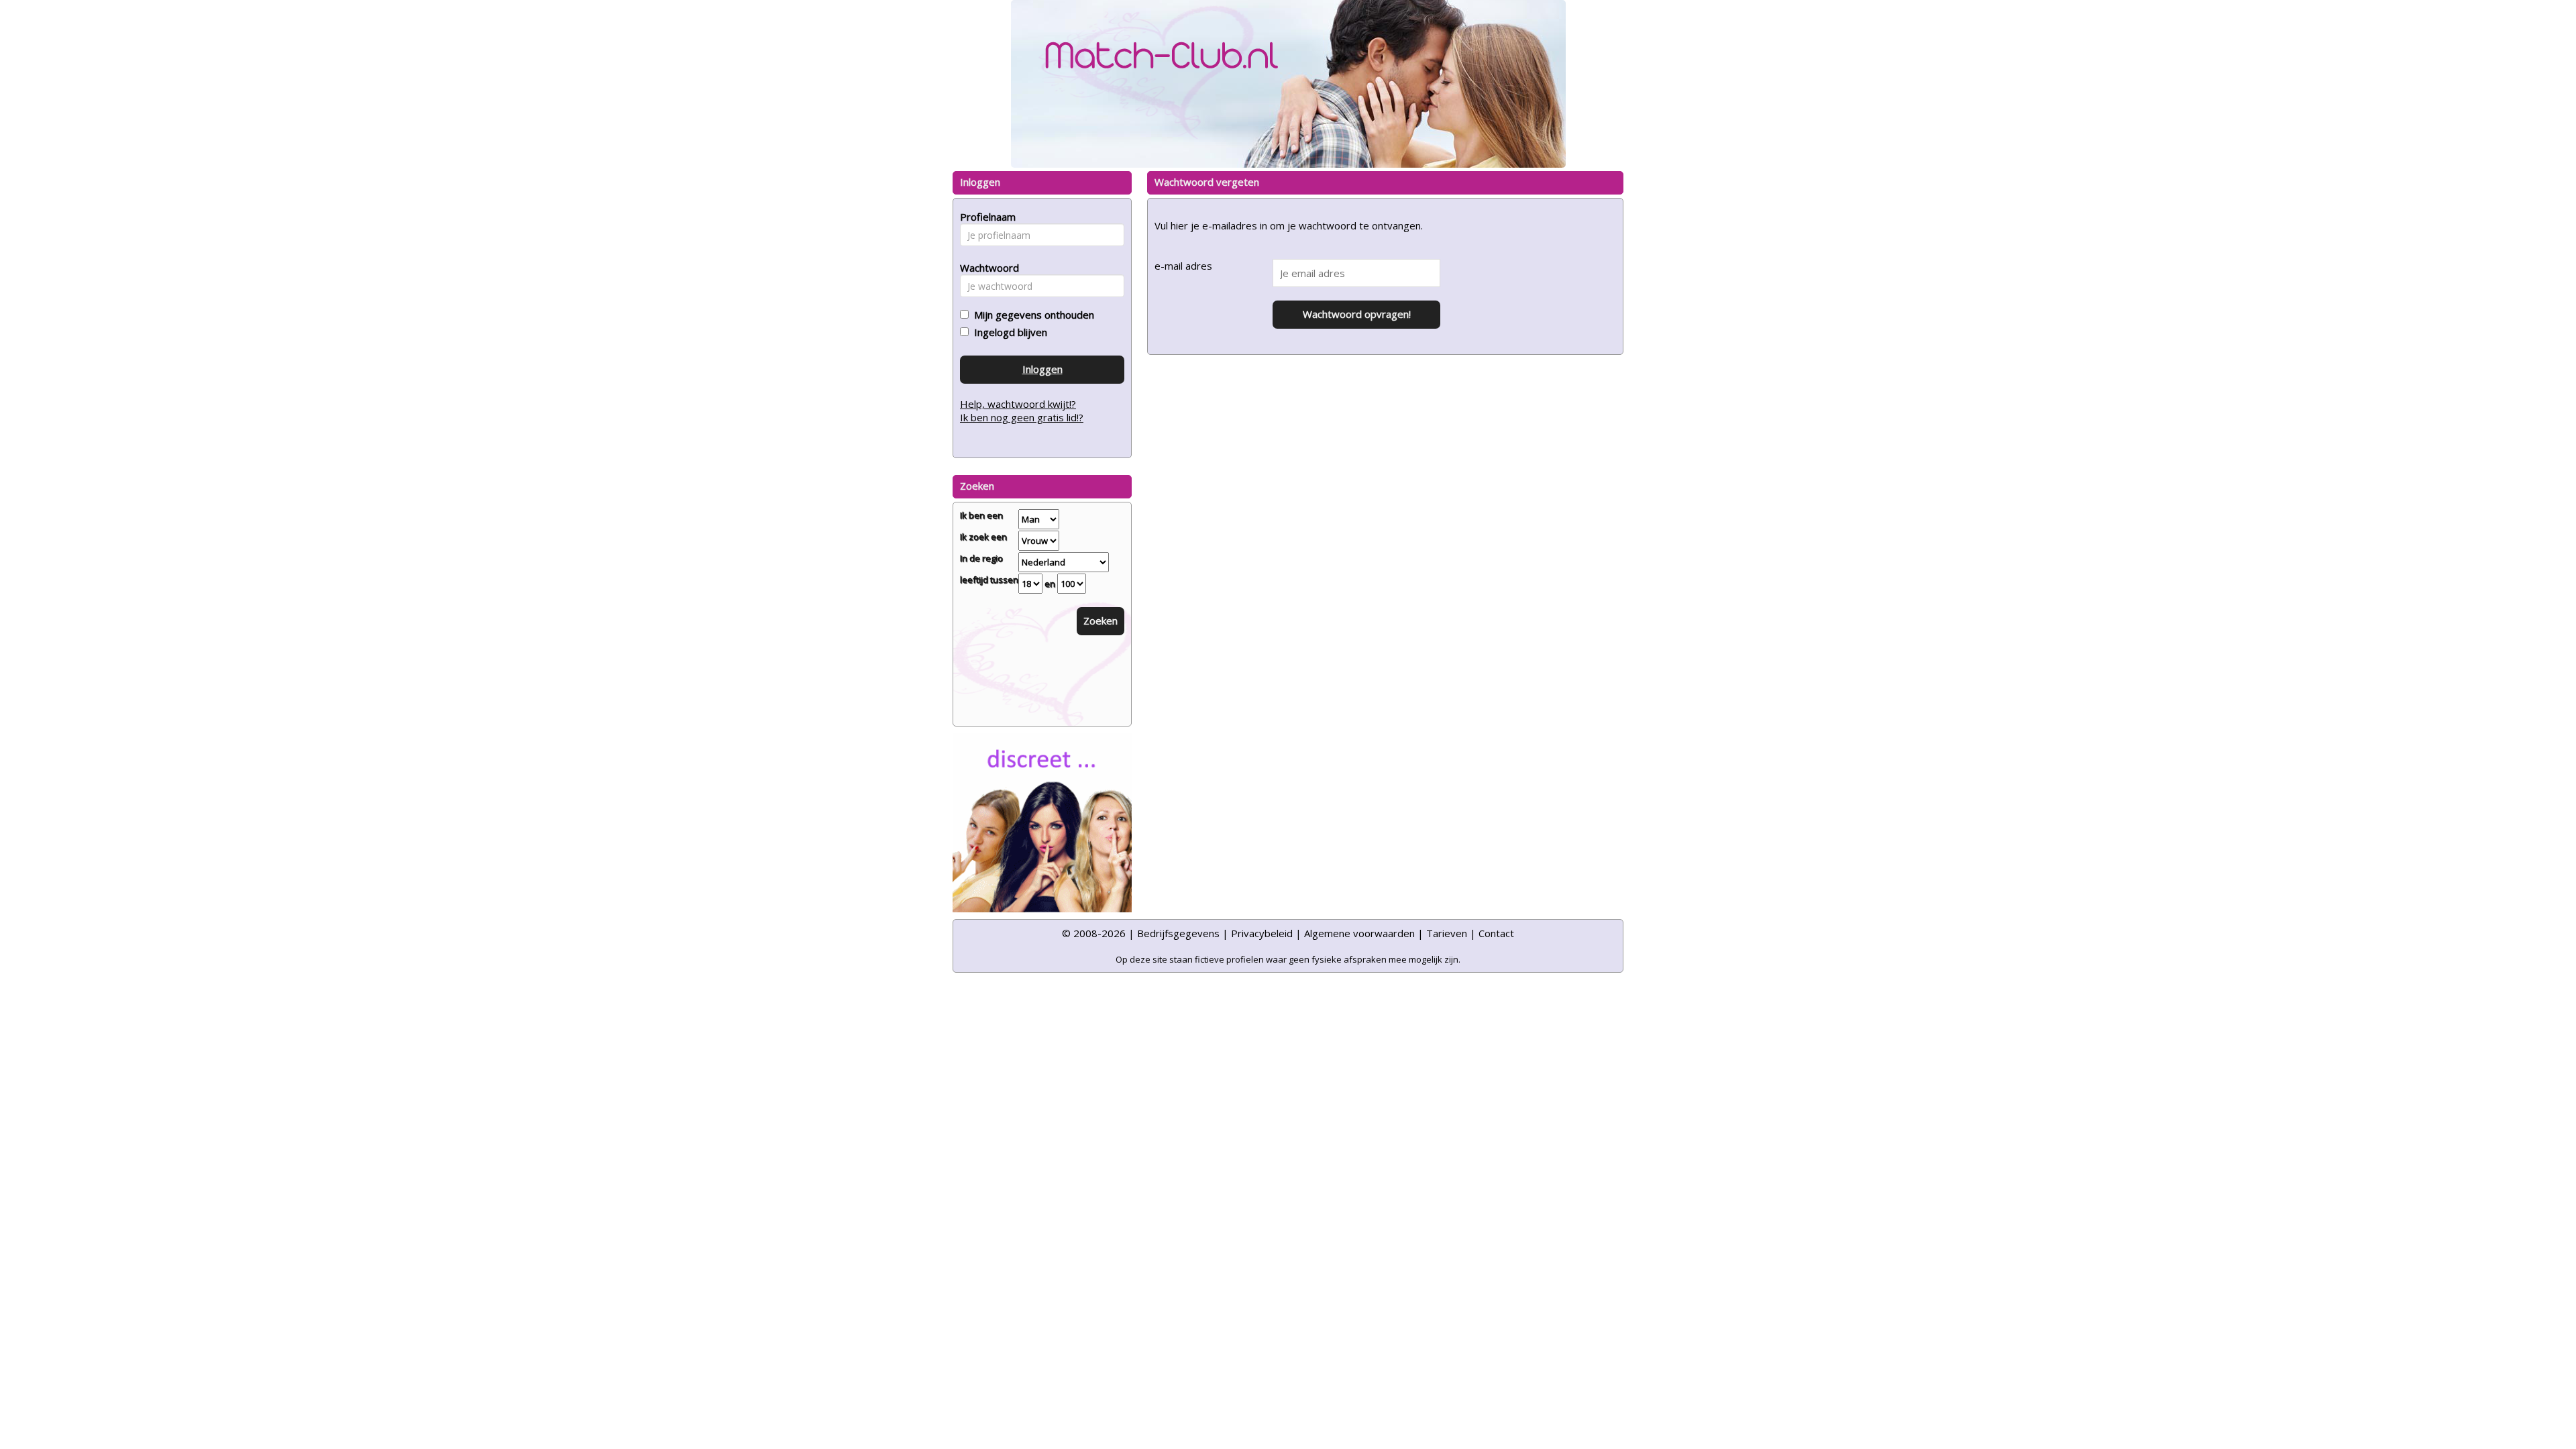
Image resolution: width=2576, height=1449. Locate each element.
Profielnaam (986, 217)
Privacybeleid (1262, 933)
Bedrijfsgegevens (1178, 933)
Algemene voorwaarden (1359, 933)
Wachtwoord (986, 268)
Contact (1496, 933)
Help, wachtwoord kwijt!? (1018, 404)
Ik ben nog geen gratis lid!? (1022, 417)
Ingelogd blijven (1008, 332)
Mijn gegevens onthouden (1031, 315)
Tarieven (1447, 933)
